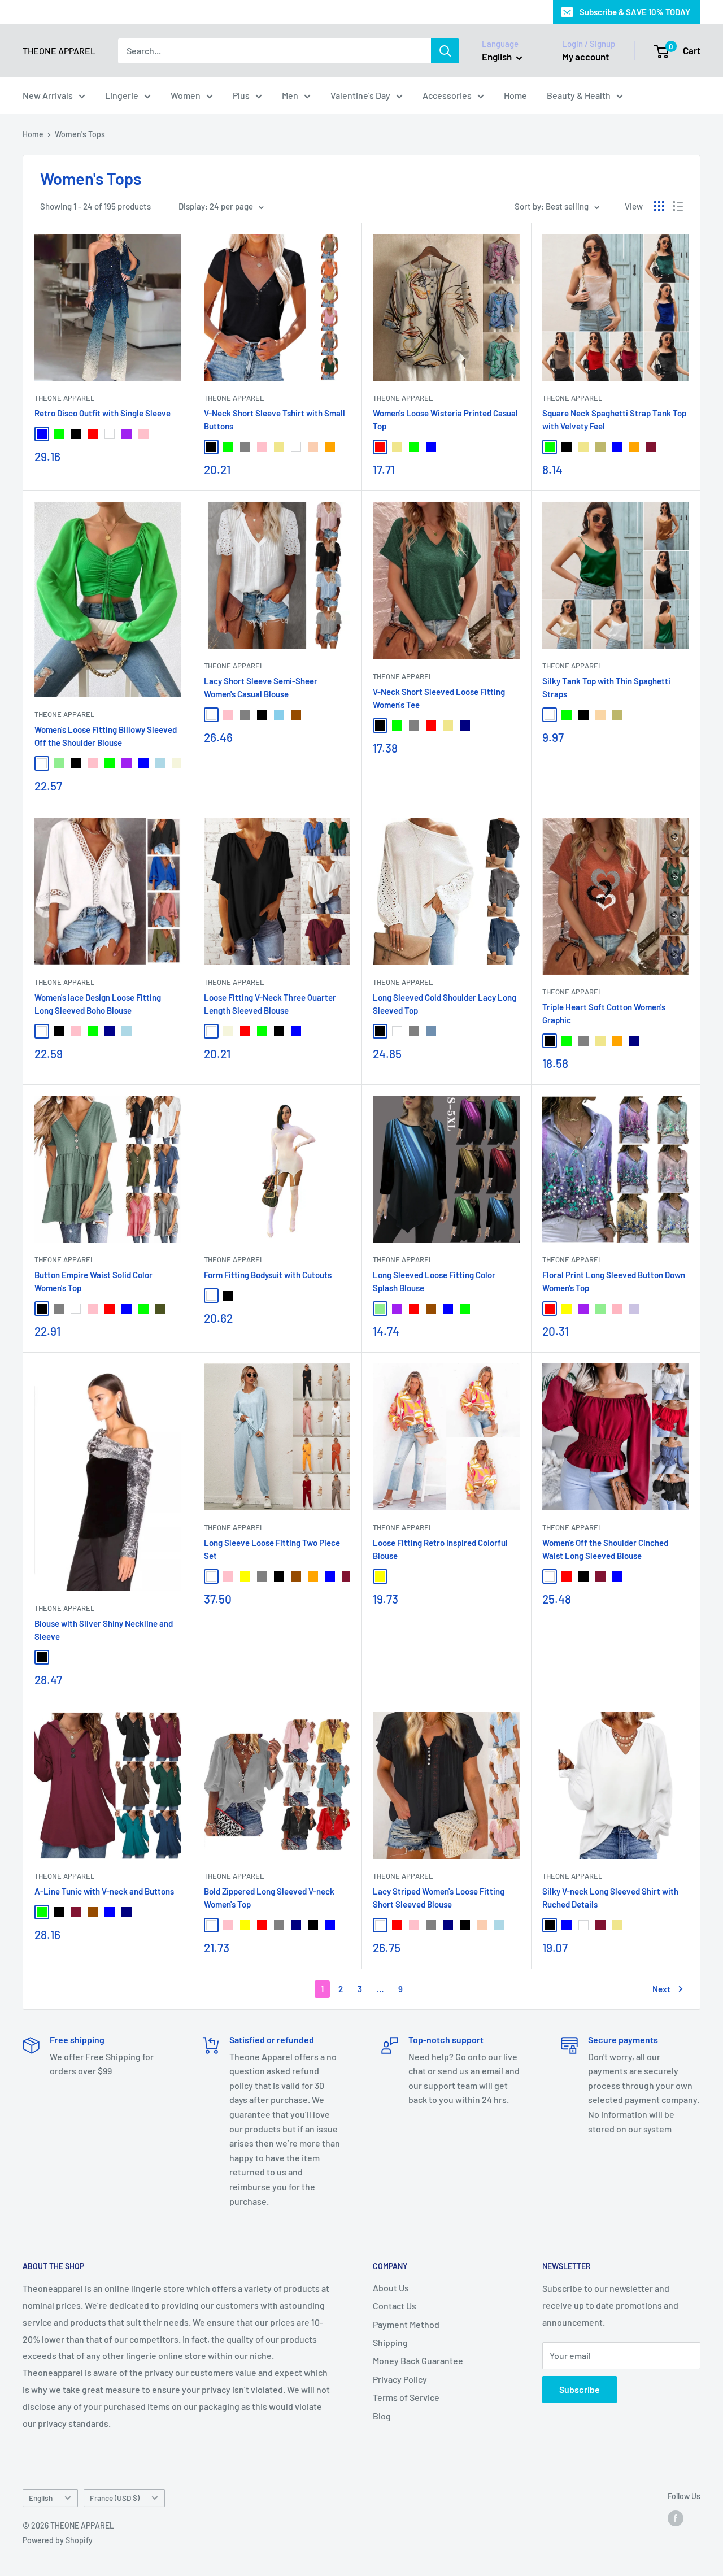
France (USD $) (115, 2498)
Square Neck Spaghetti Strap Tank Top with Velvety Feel (614, 420)
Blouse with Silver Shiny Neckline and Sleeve (104, 1630)
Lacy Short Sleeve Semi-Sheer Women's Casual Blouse (261, 687)
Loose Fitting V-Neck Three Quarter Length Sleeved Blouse (270, 1004)
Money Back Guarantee (418, 2360)
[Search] (445, 51)
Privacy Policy (400, 2379)
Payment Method (406, 2324)
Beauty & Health (579, 95)
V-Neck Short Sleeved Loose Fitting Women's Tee (439, 698)
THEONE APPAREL (64, 398)
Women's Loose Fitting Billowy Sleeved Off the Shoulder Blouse (106, 736)
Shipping (390, 2342)
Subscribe (580, 2389)
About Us (391, 2288)
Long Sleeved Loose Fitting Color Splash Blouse (434, 1281)
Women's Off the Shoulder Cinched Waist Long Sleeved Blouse (605, 1549)
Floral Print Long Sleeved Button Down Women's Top (614, 1281)
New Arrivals (48, 95)
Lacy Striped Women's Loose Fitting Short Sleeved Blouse (439, 1898)
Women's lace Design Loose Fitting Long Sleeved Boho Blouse (98, 1004)
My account (585, 57)
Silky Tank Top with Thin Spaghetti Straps (606, 687)
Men (290, 95)
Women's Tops (80, 134)
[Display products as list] (678, 206)
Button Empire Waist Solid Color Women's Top (93, 1281)
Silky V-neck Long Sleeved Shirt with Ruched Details (610, 1898)
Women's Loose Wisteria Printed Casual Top (445, 420)
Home (515, 95)
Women (186, 95)
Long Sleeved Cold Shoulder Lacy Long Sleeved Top (445, 1004)
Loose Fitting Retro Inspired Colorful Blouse (440, 1549)
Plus (241, 95)
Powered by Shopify (58, 2540)
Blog (382, 2416)
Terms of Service (406, 2397)
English (41, 2498)
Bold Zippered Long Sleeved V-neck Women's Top (269, 1898)
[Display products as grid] (659, 206)
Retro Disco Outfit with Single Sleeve (103, 413)
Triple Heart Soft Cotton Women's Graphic (604, 1013)
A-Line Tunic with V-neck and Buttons (104, 1891)
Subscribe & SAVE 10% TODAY (635, 12)
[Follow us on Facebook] (676, 2518)
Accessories (447, 95)
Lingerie (122, 95)
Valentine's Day (360, 95)
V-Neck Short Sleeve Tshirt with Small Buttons (275, 420)
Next (661, 1989)
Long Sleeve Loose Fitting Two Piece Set (272, 1549)
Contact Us (395, 2306)
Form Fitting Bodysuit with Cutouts (268, 1275)
